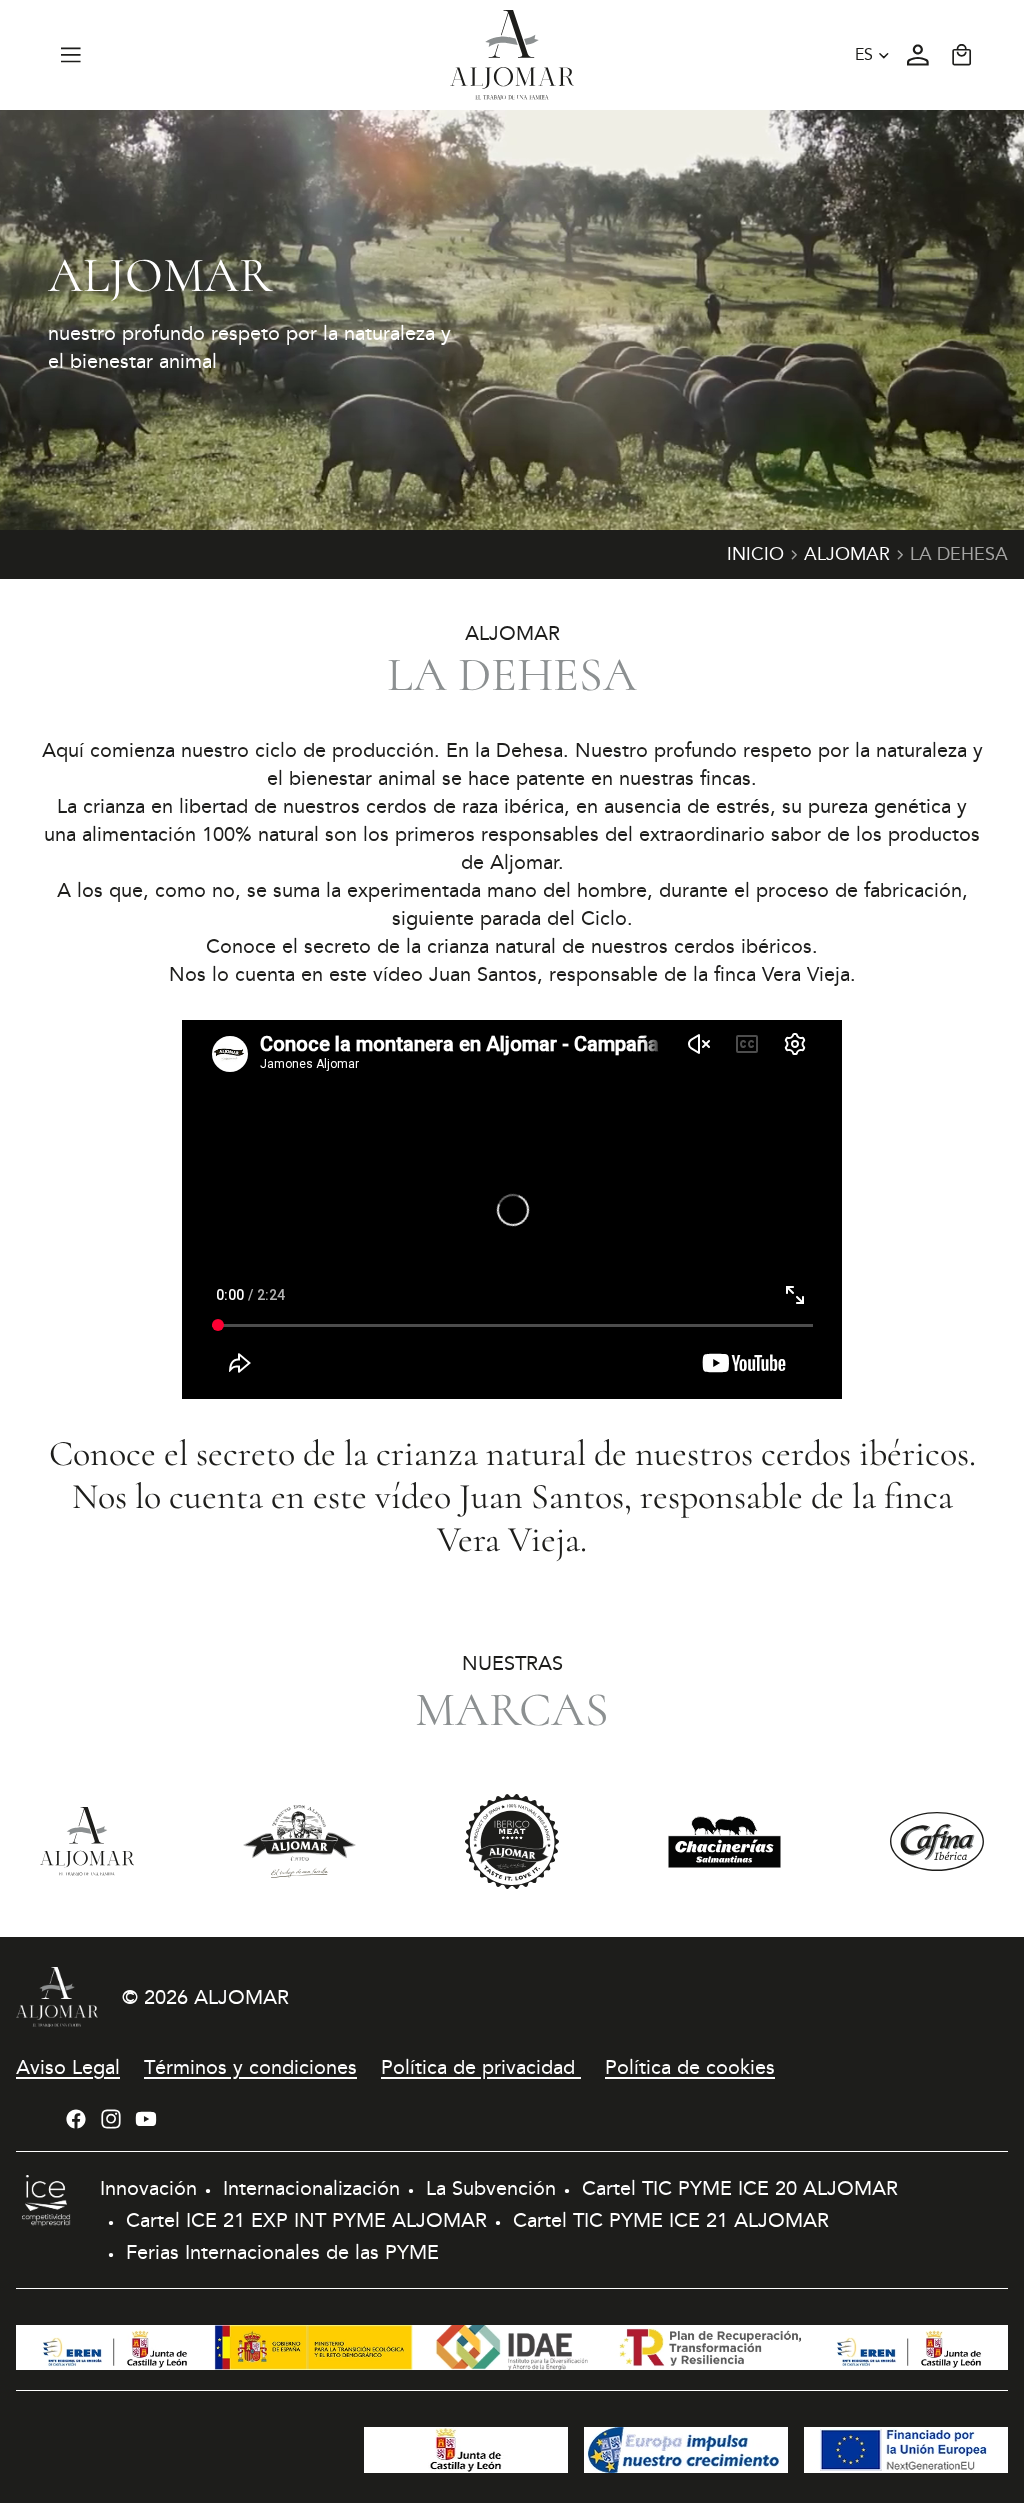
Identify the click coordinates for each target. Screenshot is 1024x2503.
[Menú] (71, 55)
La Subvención (491, 2188)
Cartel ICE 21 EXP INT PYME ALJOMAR (306, 2220)
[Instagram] (111, 2119)
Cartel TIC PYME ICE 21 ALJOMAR (671, 2220)
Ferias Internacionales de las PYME (282, 2252)
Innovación (148, 2188)
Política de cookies (690, 2067)
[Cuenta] (918, 55)
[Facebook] (76, 2119)
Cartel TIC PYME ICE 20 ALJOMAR (740, 2188)
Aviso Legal (68, 2067)
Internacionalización (311, 2188)
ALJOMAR (241, 1997)
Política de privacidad (481, 2067)
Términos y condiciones (250, 2067)
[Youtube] (146, 2119)
